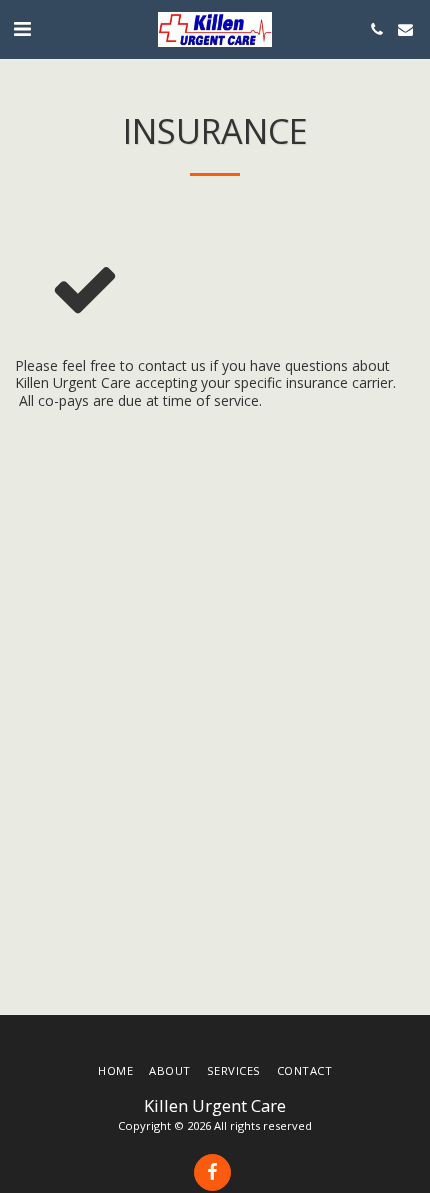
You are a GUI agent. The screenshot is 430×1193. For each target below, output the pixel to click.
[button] (22, 28)
